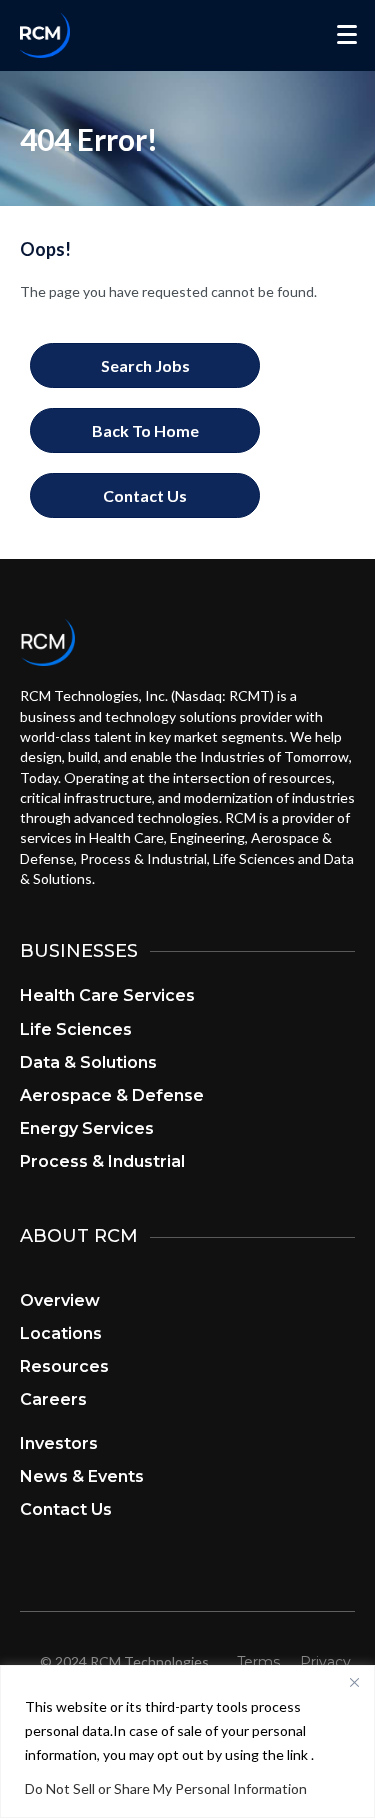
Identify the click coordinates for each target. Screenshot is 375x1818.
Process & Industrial (102, 1161)
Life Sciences (76, 1029)
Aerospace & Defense (112, 1095)
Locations (61, 1333)
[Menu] (347, 35)
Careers (53, 1399)
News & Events (82, 1476)
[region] (187, 1741)
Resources (64, 1366)
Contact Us (66, 1509)
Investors (59, 1443)
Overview (60, 1300)
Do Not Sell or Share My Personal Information (166, 1788)
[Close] (354, 1682)
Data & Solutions (88, 1062)
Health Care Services (107, 995)
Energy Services (87, 1128)
